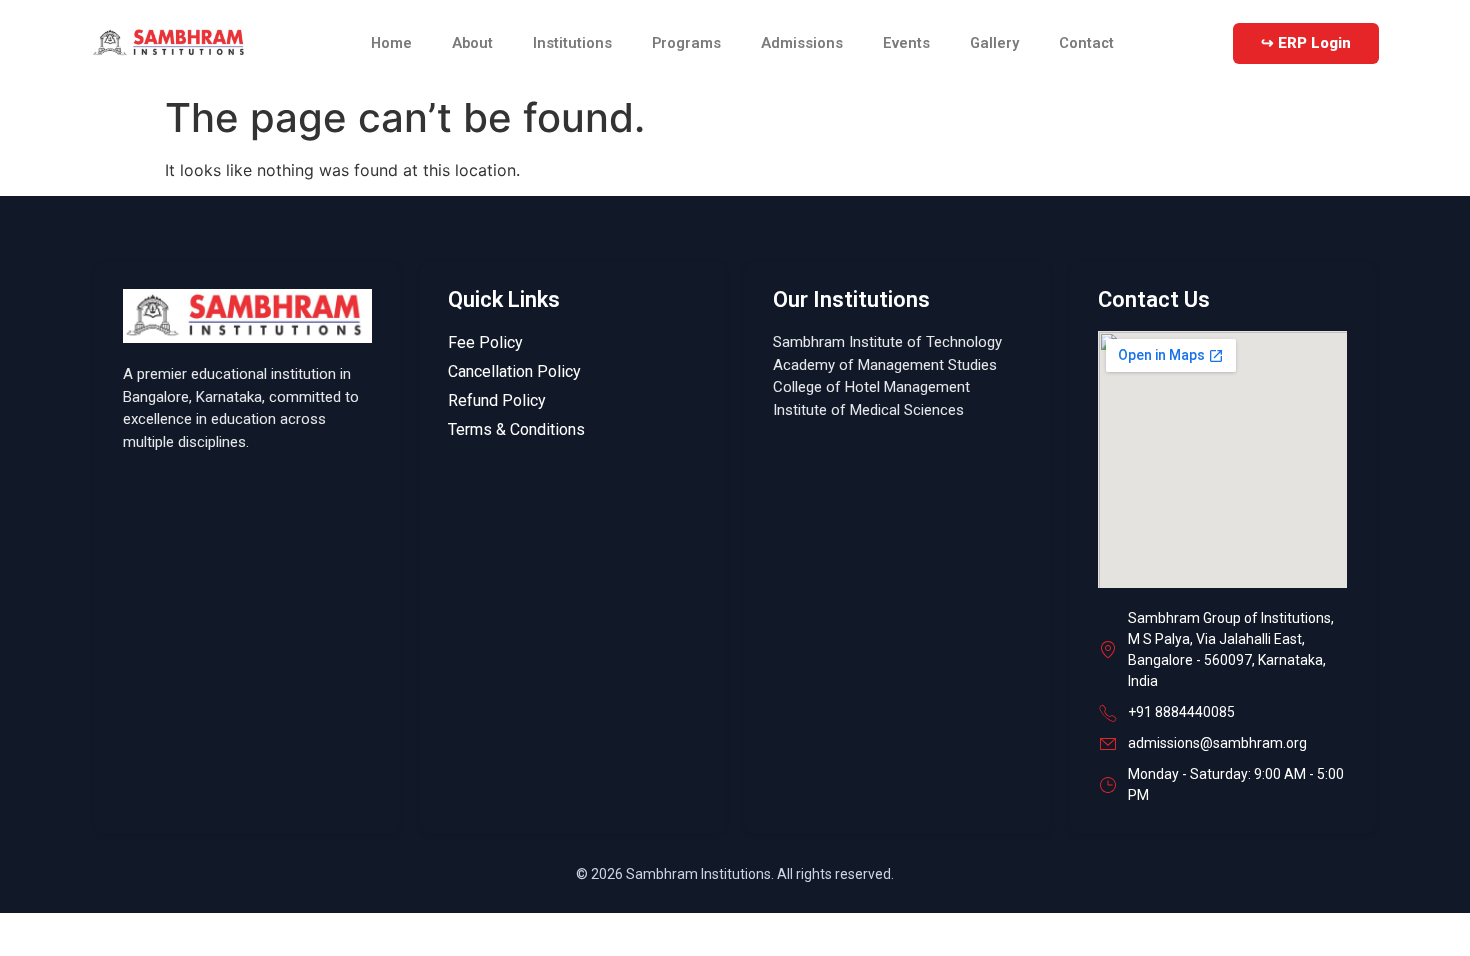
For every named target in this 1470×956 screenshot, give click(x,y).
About (472, 43)
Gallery (994, 43)
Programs (686, 43)
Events (906, 43)
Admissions (802, 43)
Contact (1086, 43)
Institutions (572, 43)
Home (391, 43)
